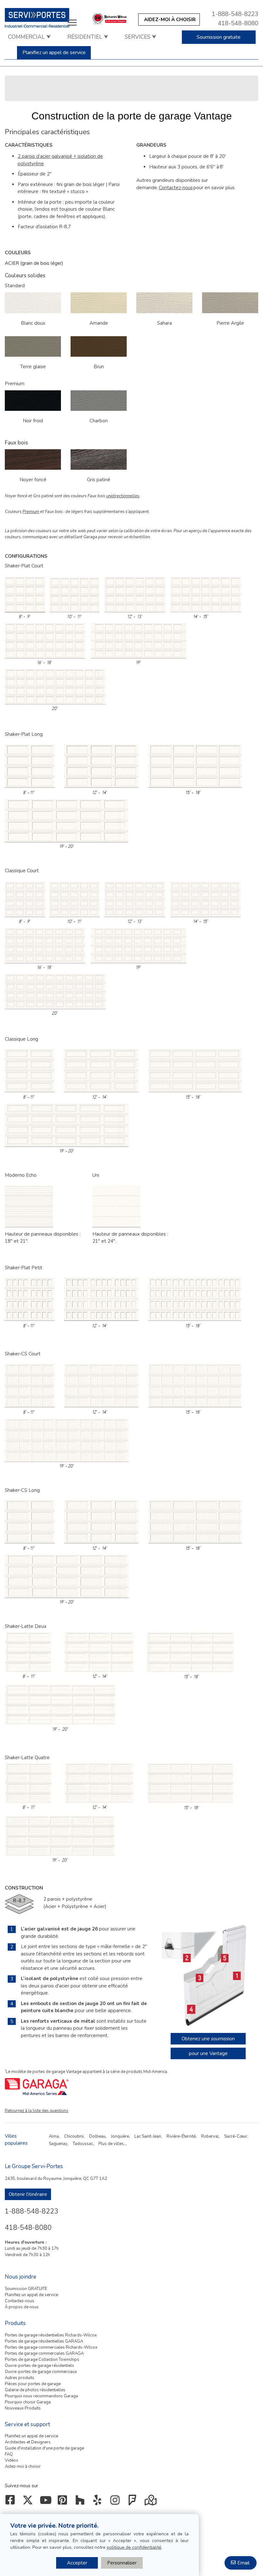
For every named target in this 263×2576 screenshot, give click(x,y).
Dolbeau (97, 2136)
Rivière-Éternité (181, 2136)
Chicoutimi (74, 2136)
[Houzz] (81, 2502)
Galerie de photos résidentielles (35, 2390)
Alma (54, 2136)
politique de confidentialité (134, 2547)
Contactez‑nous (176, 188)
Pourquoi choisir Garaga (28, 2402)
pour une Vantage (208, 2053)
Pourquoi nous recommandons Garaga (41, 2396)
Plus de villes (111, 2144)
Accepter (77, 2563)
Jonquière (120, 2136)
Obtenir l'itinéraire (28, 2194)
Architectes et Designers (28, 2442)
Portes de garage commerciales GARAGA (44, 2353)
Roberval (210, 2136)
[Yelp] (99, 2502)
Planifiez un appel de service (54, 53)
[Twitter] (29, 2502)
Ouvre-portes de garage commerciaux (41, 2372)
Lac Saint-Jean (148, 2136)
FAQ (9, 2454)
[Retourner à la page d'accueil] (44, 18)
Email (243, 2563)
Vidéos (12, 2460)
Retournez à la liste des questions (37, 2111)
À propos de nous (22, 2307)
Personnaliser (122, 2563)
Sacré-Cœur (236, 2136)
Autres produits (20, 2378)
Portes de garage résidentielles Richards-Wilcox (51, 2335)
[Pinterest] (64, 2502)
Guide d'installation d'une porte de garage (44, 2448)
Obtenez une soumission (208, 2039)
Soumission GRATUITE (26, 2289)
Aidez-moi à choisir (23, 2466)
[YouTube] (46, 2502)
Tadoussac (83, 2144)
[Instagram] (116, 2502)
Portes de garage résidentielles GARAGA (44, 2341)
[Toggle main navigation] (72, 22)
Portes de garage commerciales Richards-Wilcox (51, 2347)
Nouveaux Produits (23, 2408)
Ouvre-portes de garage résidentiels (39, 2366)
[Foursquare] (134, 2502)
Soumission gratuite (219, 37)
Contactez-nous (20, 2301)
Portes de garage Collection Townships (42, 2360)
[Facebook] (11, 2502)
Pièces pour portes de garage (33, 2384)
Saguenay (58, 2144)
